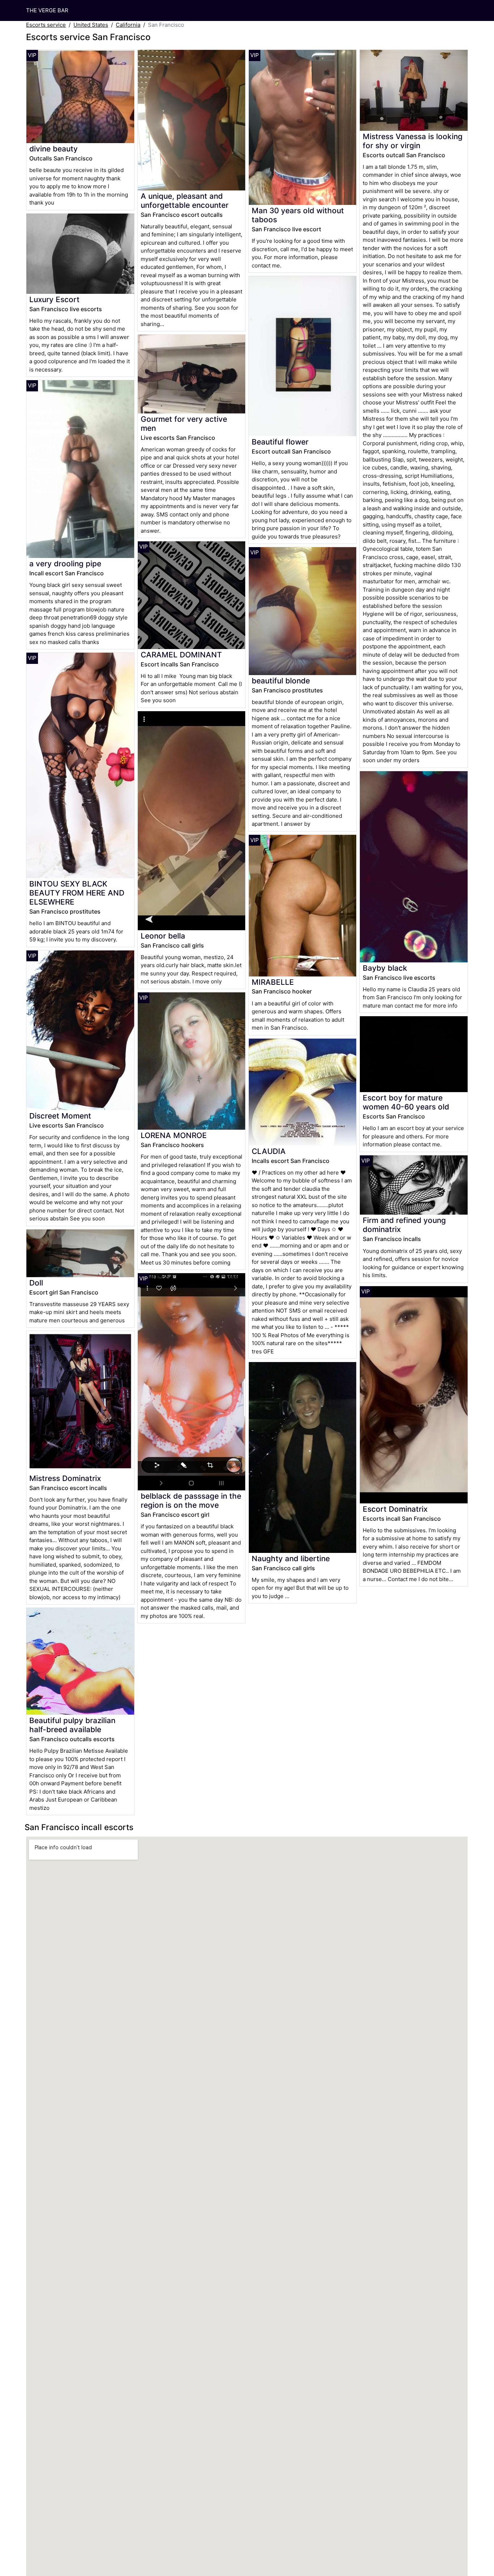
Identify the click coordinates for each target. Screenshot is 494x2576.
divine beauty (54, 149)
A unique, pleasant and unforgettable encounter (185, 201)
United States (91, 25)
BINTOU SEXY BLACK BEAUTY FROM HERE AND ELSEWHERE (77, 893)
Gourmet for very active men (184, 424)
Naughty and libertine (291, 1559)
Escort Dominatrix (395, 1509)
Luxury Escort (54, 299)
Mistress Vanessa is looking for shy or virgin (413, 141)
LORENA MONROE (174, 1135)
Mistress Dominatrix (65, 1478)
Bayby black (385, 968)
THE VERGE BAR (47, 10)
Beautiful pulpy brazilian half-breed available (72, 1725)
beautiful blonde (281, 681)
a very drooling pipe (65, 564)
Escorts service (46, 25)
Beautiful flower (280, 442)
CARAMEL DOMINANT (181, 655)
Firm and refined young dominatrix (404, 1225)
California (128, 25)
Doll (36, 1283)
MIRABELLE (273, 982)
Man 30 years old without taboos (298, 215)
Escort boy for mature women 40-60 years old (406, 1102)
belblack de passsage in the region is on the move (191, 1500)
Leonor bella (163, 936)
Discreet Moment (60, 1116)
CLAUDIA (269, 1151)
